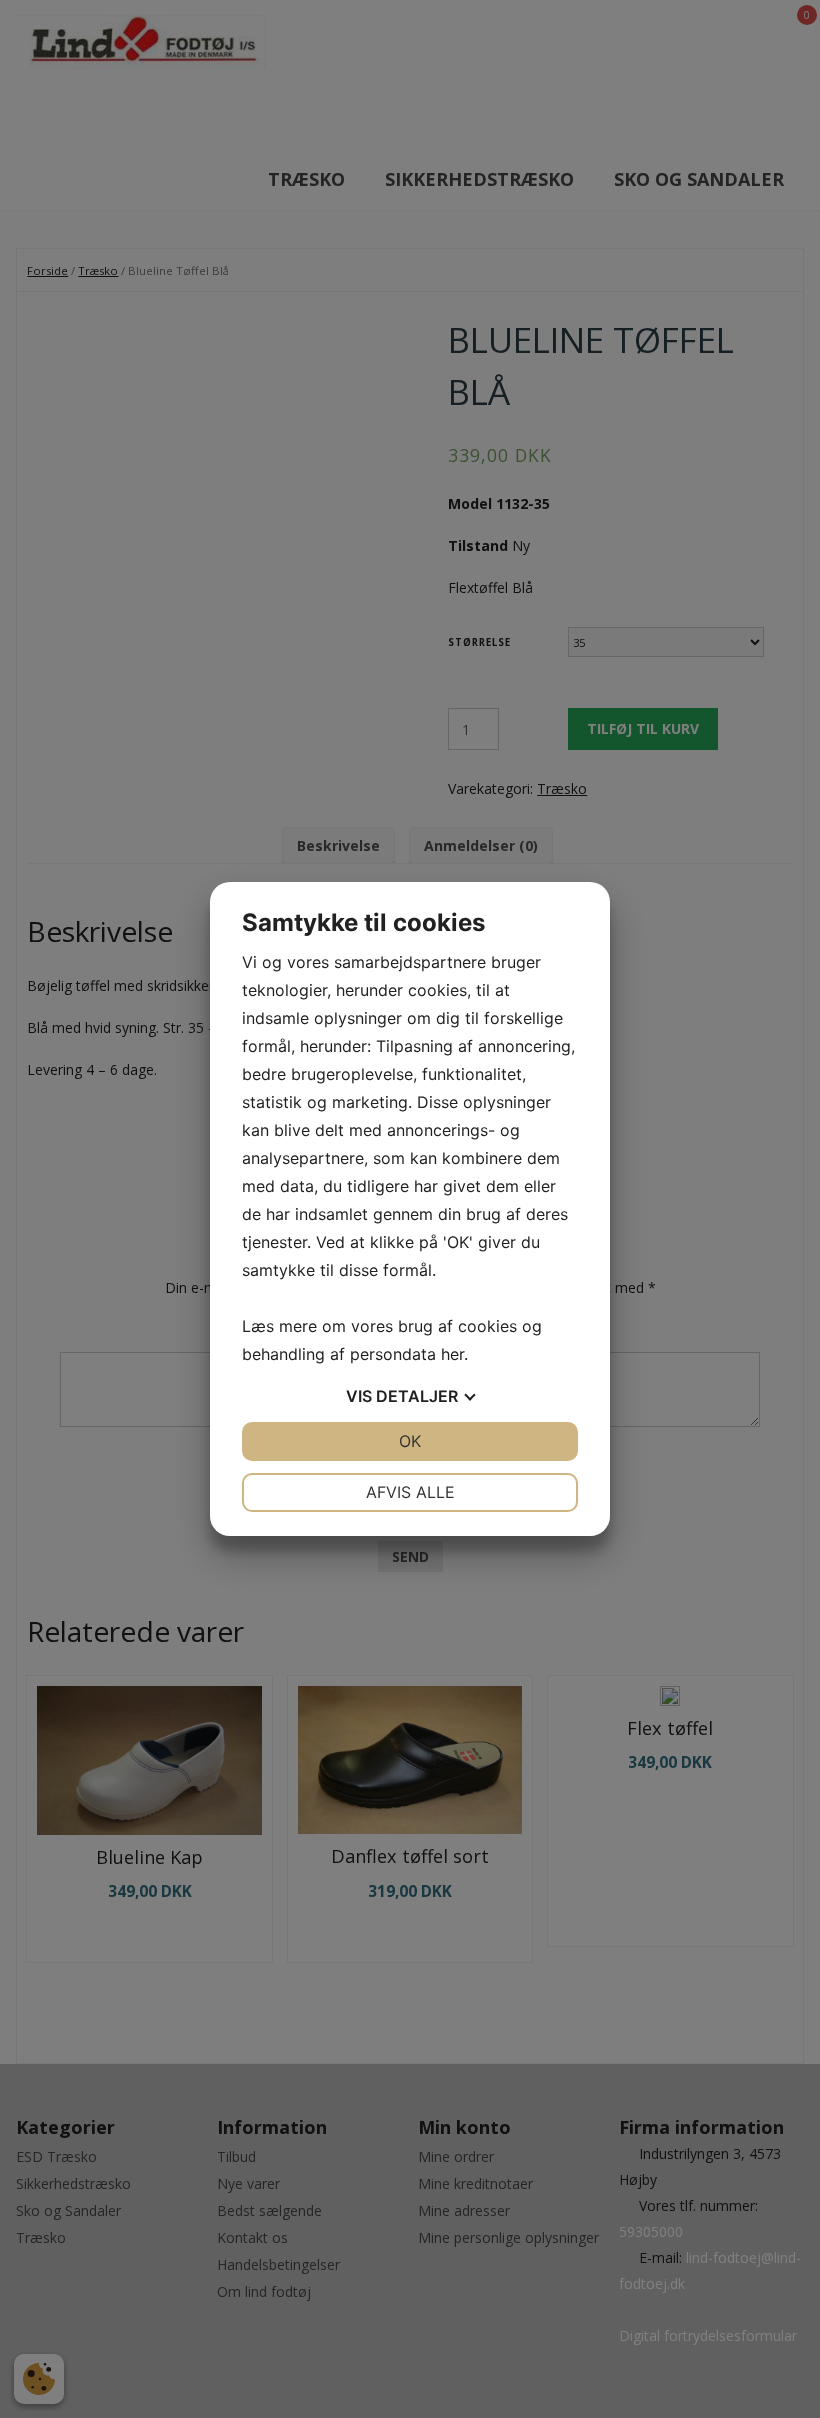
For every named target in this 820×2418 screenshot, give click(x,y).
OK (410, 1441)
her (452, 1354)
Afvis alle (410, 1492)
